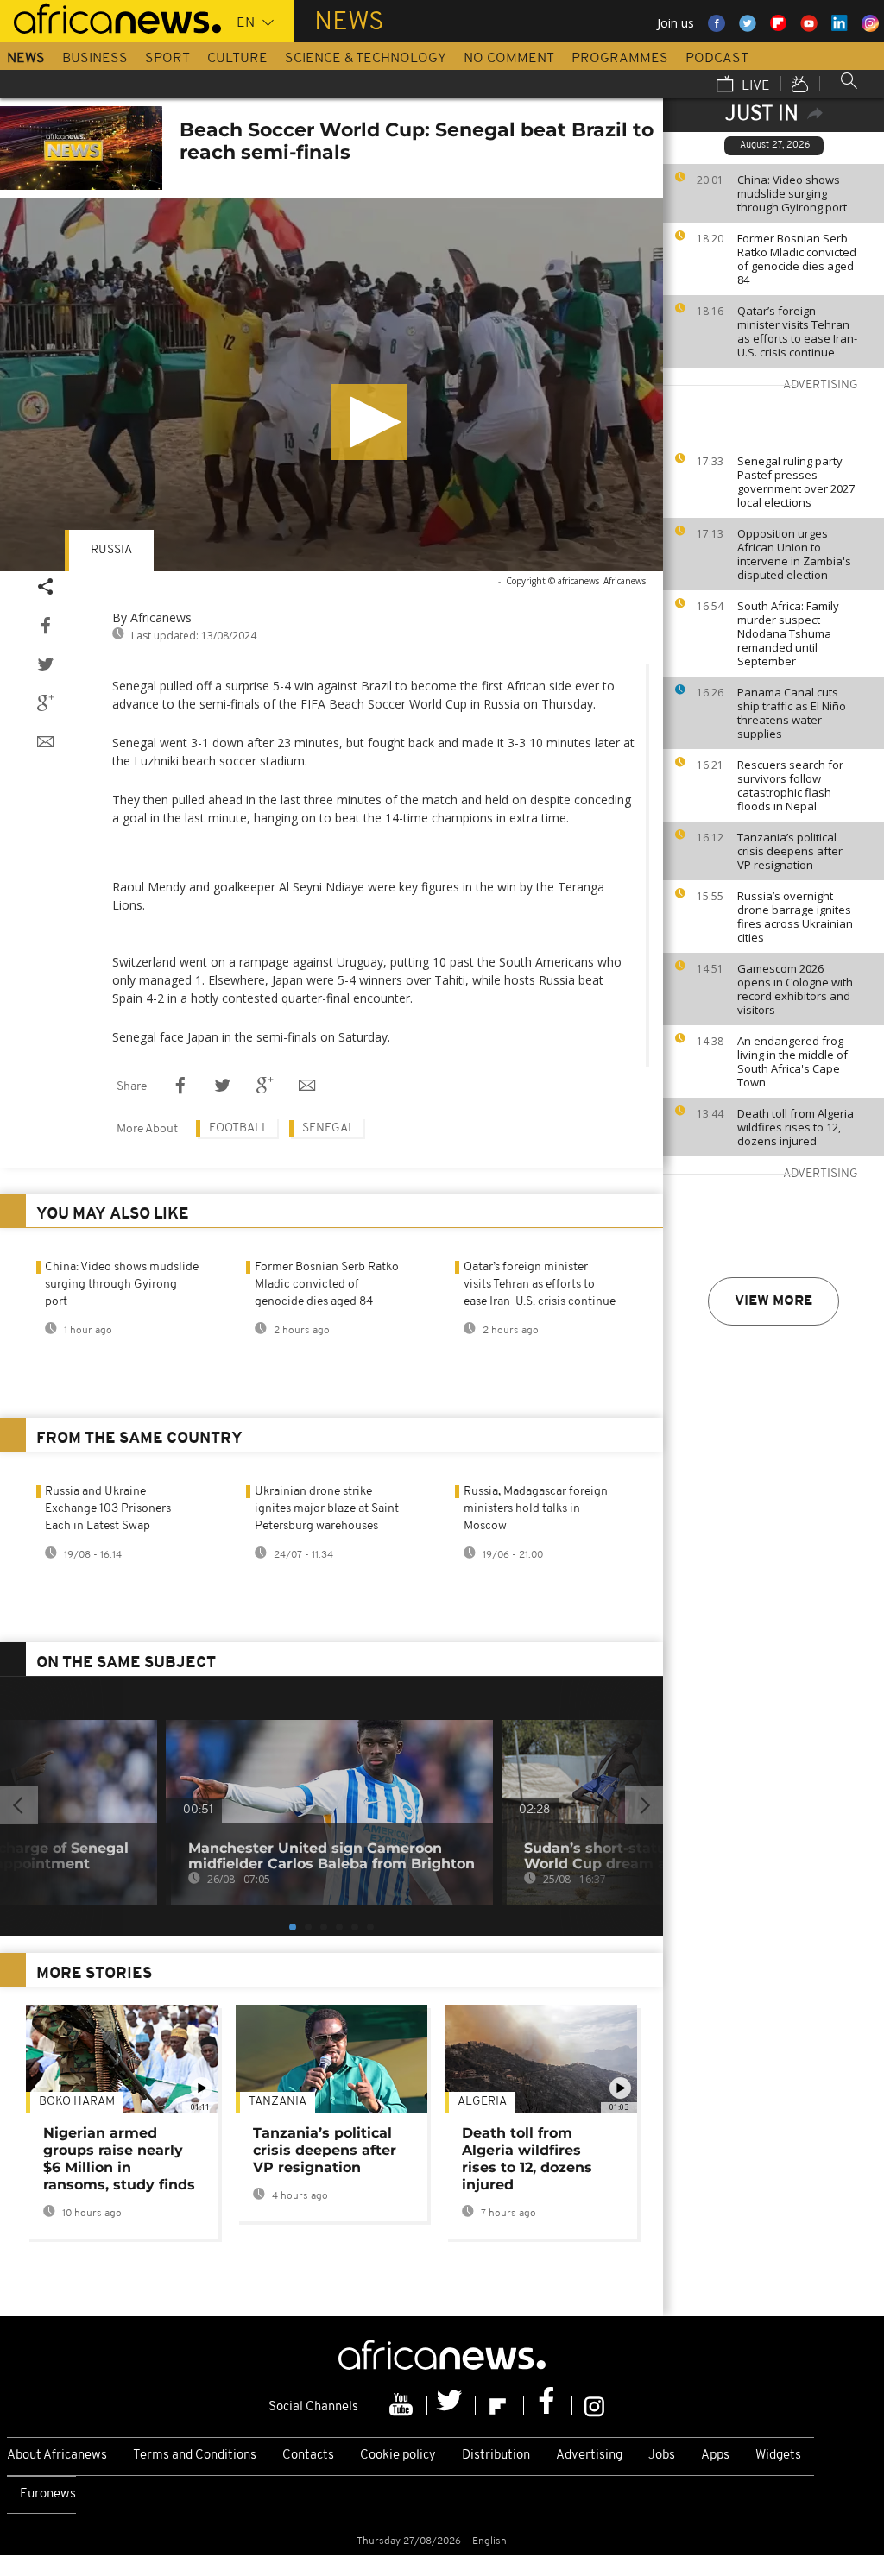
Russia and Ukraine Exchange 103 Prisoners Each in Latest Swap (108, 1509)
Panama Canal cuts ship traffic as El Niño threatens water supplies (792, 713)
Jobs (662, 2456)
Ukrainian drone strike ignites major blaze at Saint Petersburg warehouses (327, 1509)
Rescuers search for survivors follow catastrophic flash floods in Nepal (790, 785)
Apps (715, 2456)
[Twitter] (451, 2405)
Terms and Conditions (195, 2456)
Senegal (328, 1128)
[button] (369, 422)
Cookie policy (398, 2456)
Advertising (589, 2456)
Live (754, 86)
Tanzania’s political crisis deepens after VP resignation (790, 851)
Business (95, 59)
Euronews (48, 2494)
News (26, 59)
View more (773, 1301)
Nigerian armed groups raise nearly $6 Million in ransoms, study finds (119, 2159)
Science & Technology (366, 59)
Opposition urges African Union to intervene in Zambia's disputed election (794, 554)
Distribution (496, 2456)
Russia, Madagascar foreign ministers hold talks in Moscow (536, 1509)
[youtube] (403, 2405)
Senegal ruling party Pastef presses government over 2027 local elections (796, 482)
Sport (167, 59)
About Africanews (57, 2456)
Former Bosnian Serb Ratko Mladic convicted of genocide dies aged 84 (797, 259)
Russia (111, 550)
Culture (237, 59)
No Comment (509, 59)
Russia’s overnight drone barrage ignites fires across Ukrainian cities (795, 916)
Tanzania (278, 2102)
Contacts (308, 2456)
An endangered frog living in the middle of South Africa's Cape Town (792, 1061)
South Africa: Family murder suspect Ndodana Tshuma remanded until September (788, 633)
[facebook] (548, 2405)
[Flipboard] (500, 2405)
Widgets (778, 2456)
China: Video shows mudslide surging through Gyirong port (792, 193)
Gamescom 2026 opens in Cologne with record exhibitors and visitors (795, 989)
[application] (331, 385)
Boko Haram (77, 2102)
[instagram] (594, 2405)
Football (239, 1128)
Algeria (482, 2102)
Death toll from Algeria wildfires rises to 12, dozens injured (796, 1127)
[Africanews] (110, 17)
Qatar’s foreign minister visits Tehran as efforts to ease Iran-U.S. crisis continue (797, 331)
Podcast (717, 59)
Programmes (620, 59)
